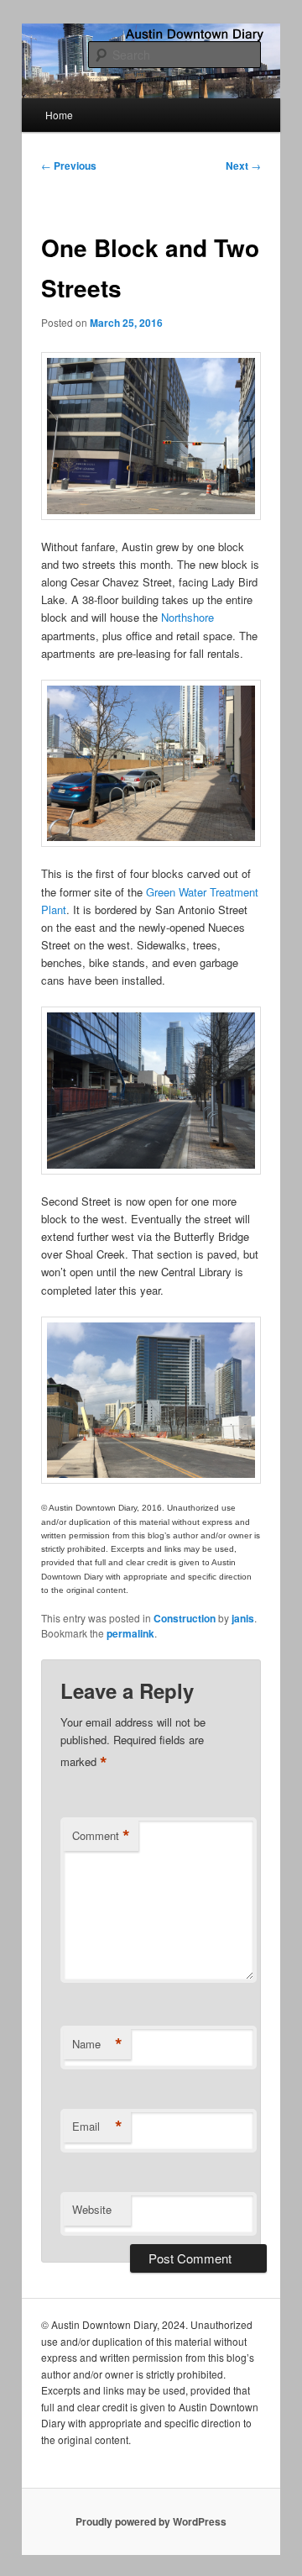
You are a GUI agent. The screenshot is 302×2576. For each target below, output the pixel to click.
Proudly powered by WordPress (151, 2521)
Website (92, 2209)
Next (243, 166)
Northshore (187, 617)
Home (59, 115)
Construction (185, 1618)
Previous (69, 166)
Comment (101, 1836)
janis (243, 1618)
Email (97, 2127)
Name (97, 2044)
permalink (130, 1633)
